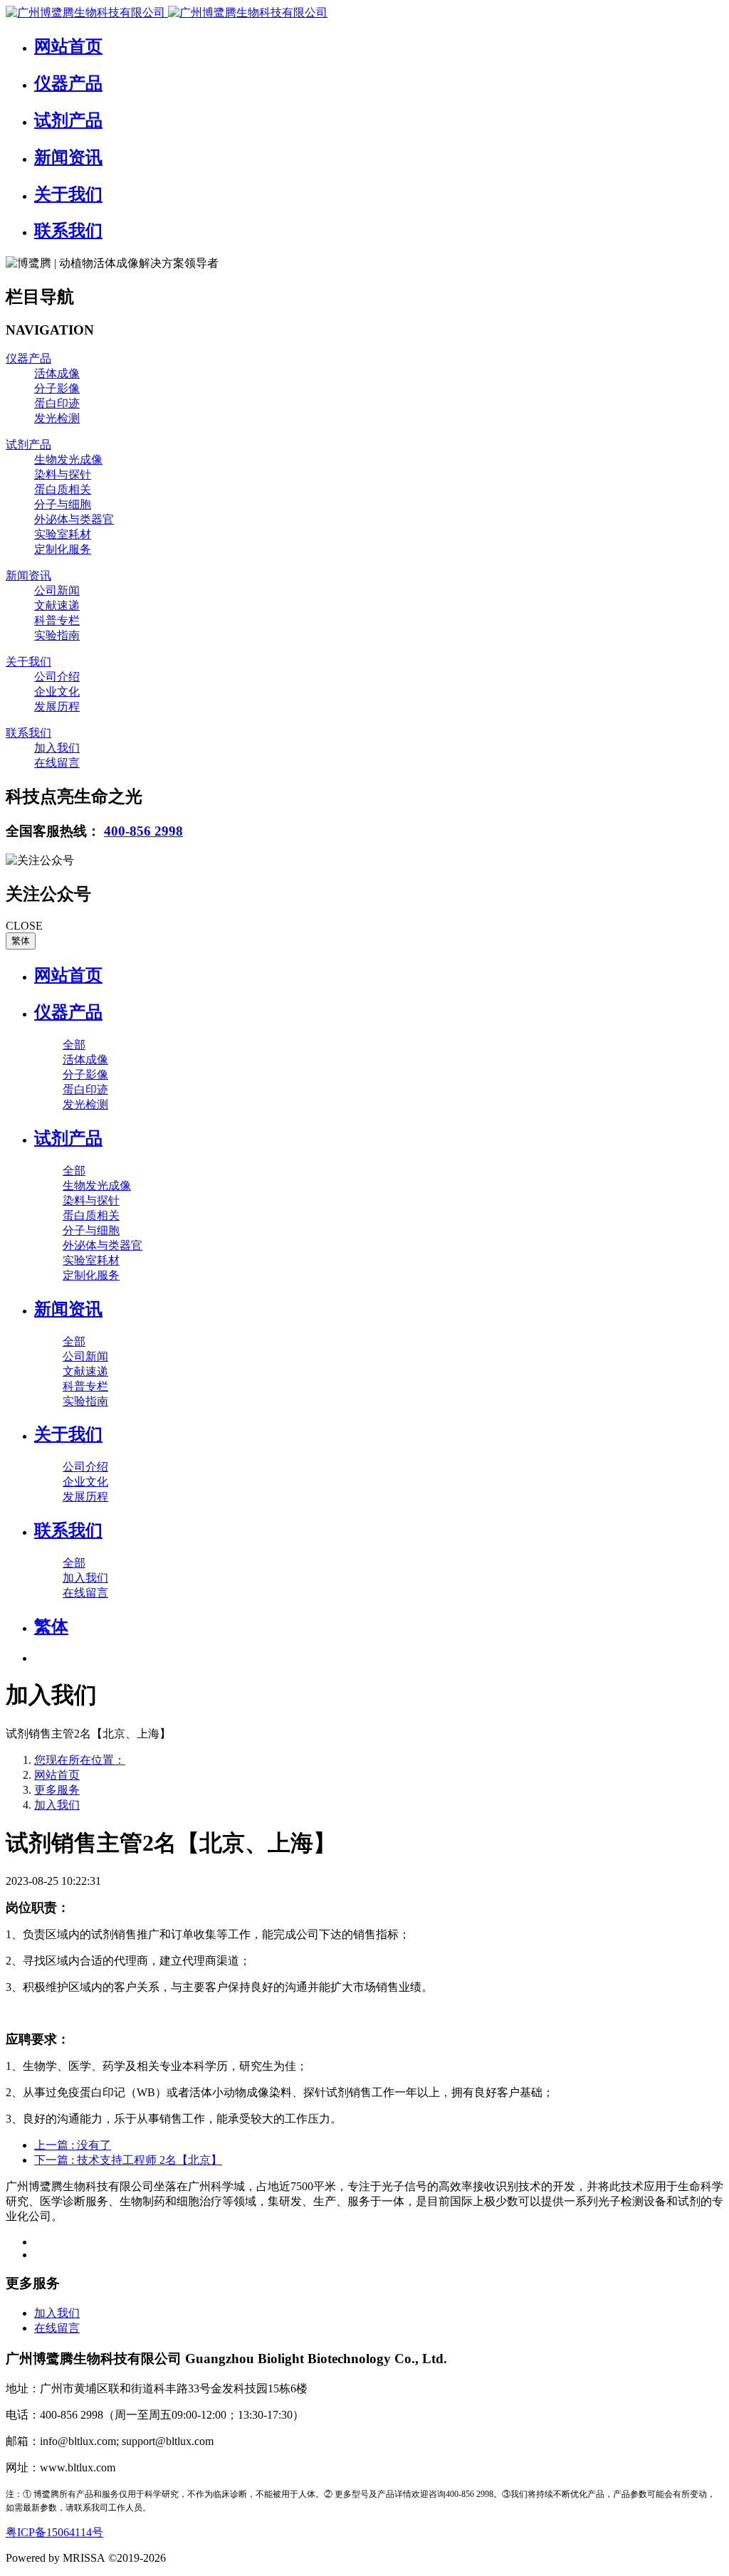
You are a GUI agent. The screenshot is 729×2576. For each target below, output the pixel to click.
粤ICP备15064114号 (54, 2532)
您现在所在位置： (80, 1760)
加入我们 (57, 1805)
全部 (74, 1045)
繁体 (21, 941)
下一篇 (128, 2160)
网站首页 (68, 975)
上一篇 (73, 2145)
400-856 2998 (143, 831)
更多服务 (57, 1790)
